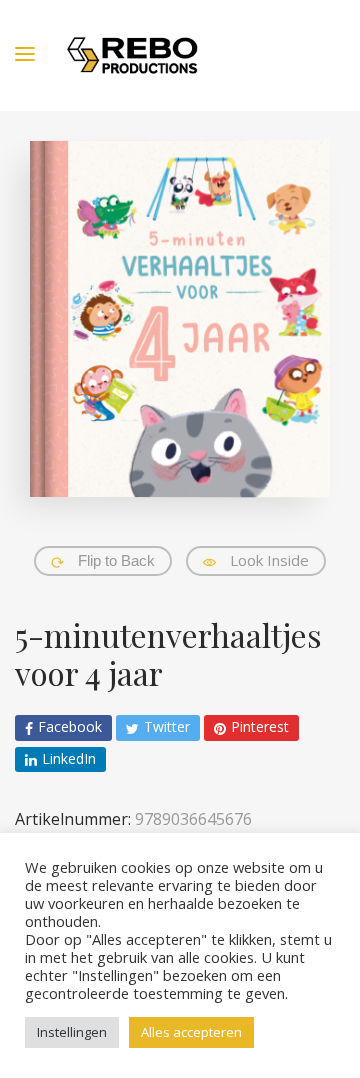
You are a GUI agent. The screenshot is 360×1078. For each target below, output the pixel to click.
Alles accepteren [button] (191, 1032)
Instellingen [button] (72, 1032)
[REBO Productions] (132, 55)
